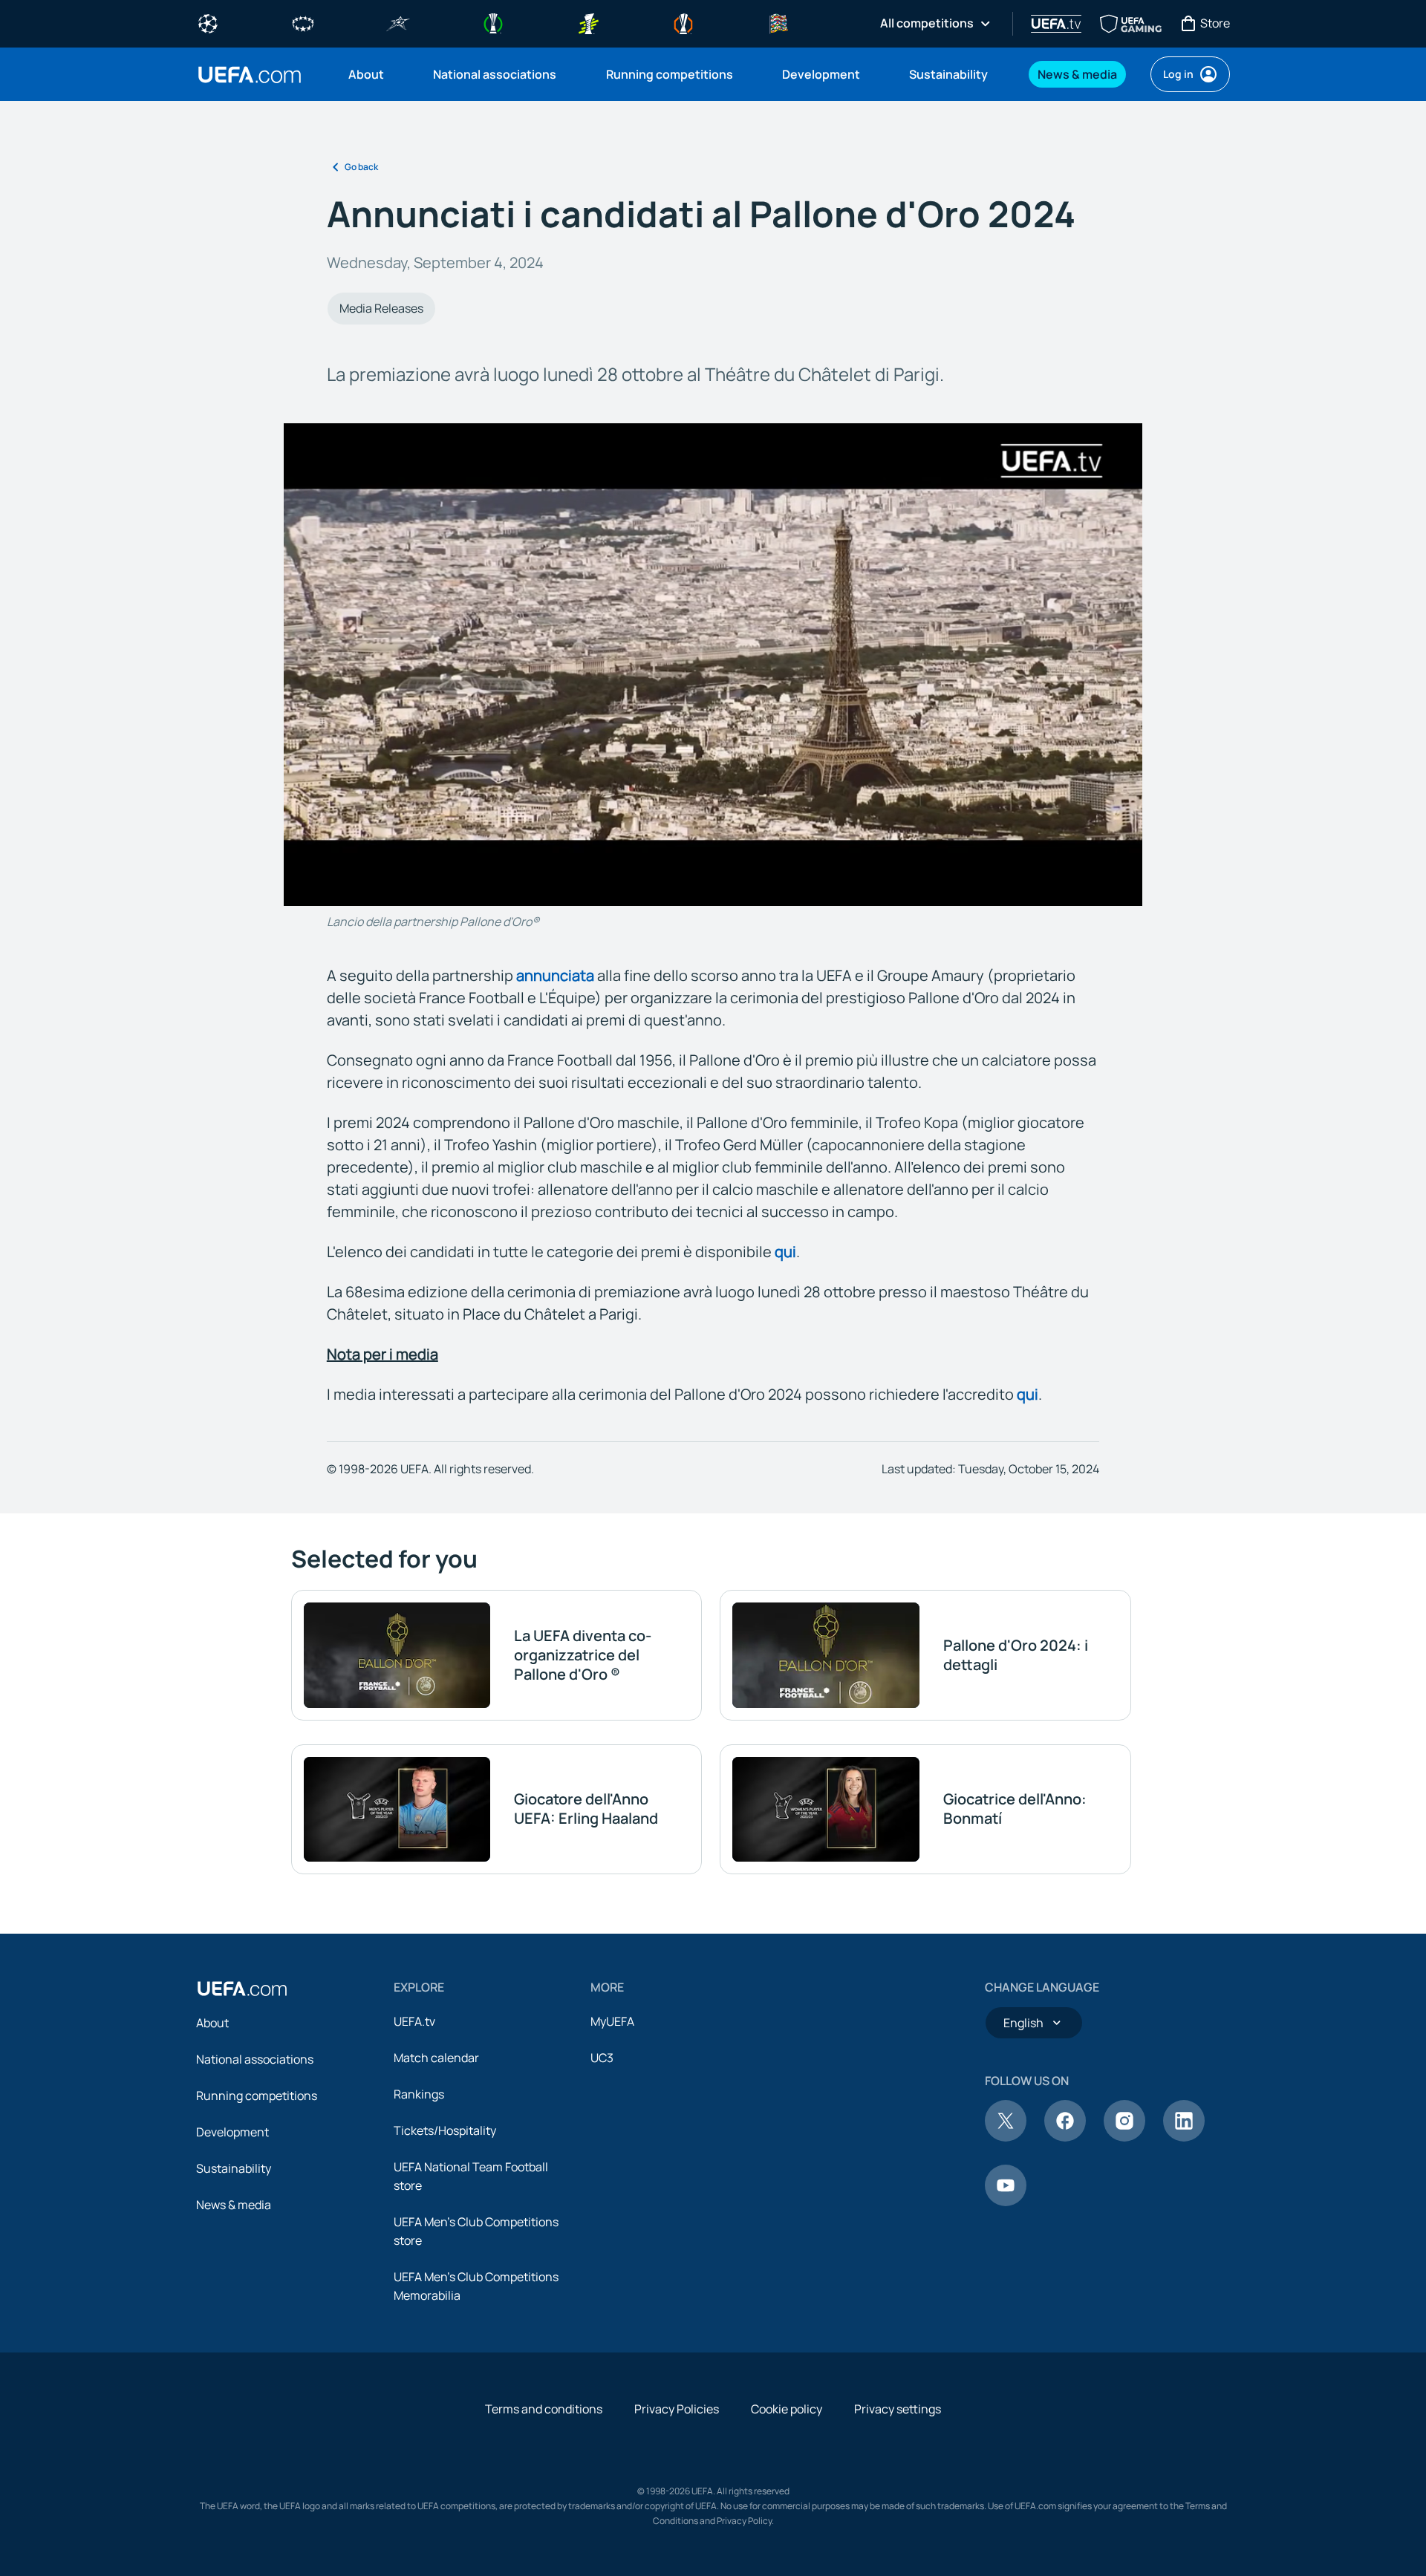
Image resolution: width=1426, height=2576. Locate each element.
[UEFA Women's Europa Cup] (588, 22)
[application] (713, 665)
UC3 (602, 2058)
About (212, 2023)
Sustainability (234, 2168)
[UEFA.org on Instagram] (1124, 2137)
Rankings (419, 2094)
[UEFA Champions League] (208, 22)
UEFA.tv (414, 2021)
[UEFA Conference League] (493, 22)
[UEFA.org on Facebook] (1065, 2137)
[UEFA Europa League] (683, 22)
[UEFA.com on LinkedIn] (1184, 2137)
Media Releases (381, 308)
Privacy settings (898, 2409)
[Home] (242, 1989)
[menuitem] (372, 74)
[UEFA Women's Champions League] (303, 22)
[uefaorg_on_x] (1006, 2137)
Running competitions (257, 2096)
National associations (255, 2059)
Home (250, 75)
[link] (366, 74)
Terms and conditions (544, 2409)
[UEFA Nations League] (778, 22)
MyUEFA (612, 2021)
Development (232, 2132)
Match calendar (436, 2058)
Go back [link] (361, 167)
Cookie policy (787, 2409)
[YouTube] (1006, 2202)
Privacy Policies (677, 2409)
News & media (234, 2205)
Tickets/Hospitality (445, 2130)
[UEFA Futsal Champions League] (398, 22)
